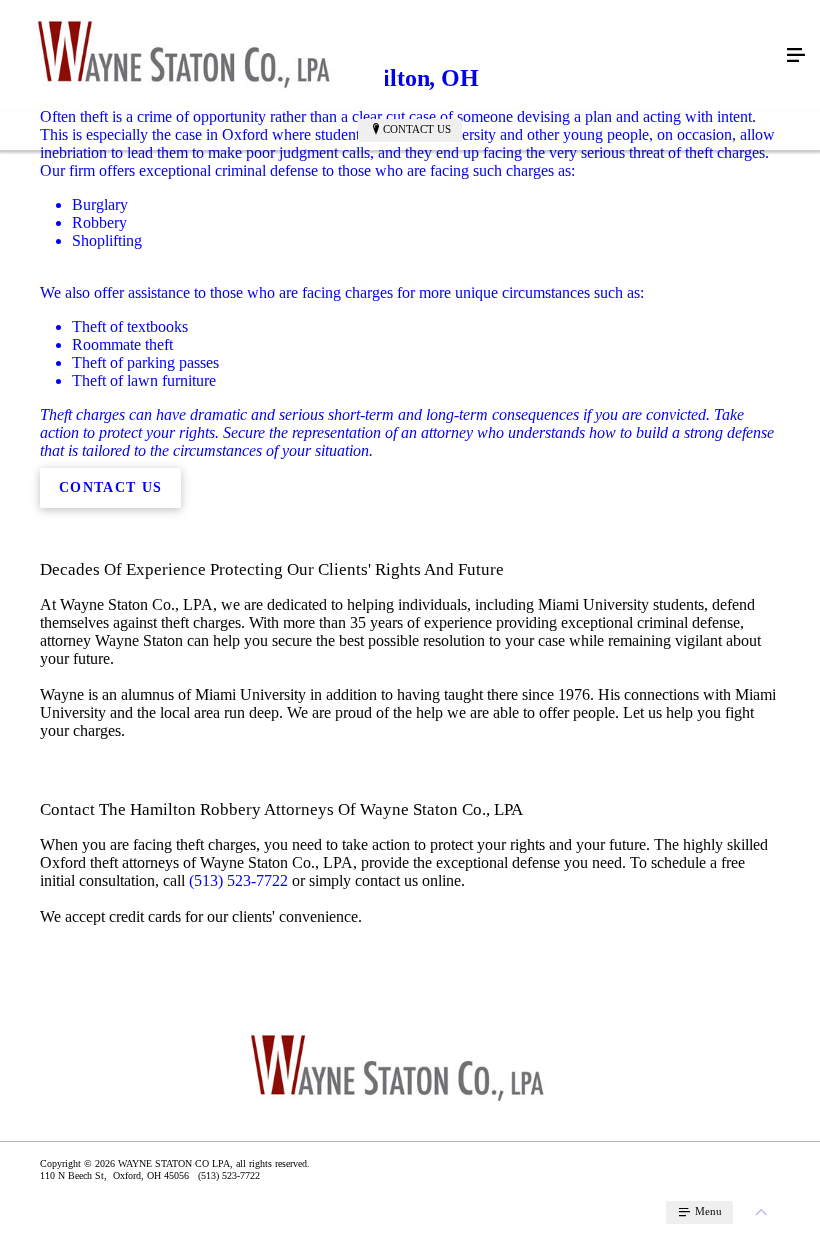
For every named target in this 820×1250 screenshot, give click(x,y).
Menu (707, 1211)
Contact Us (417, 129)
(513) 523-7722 (238, 880)
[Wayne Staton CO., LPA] (390, 56)
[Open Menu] (796, 56)
